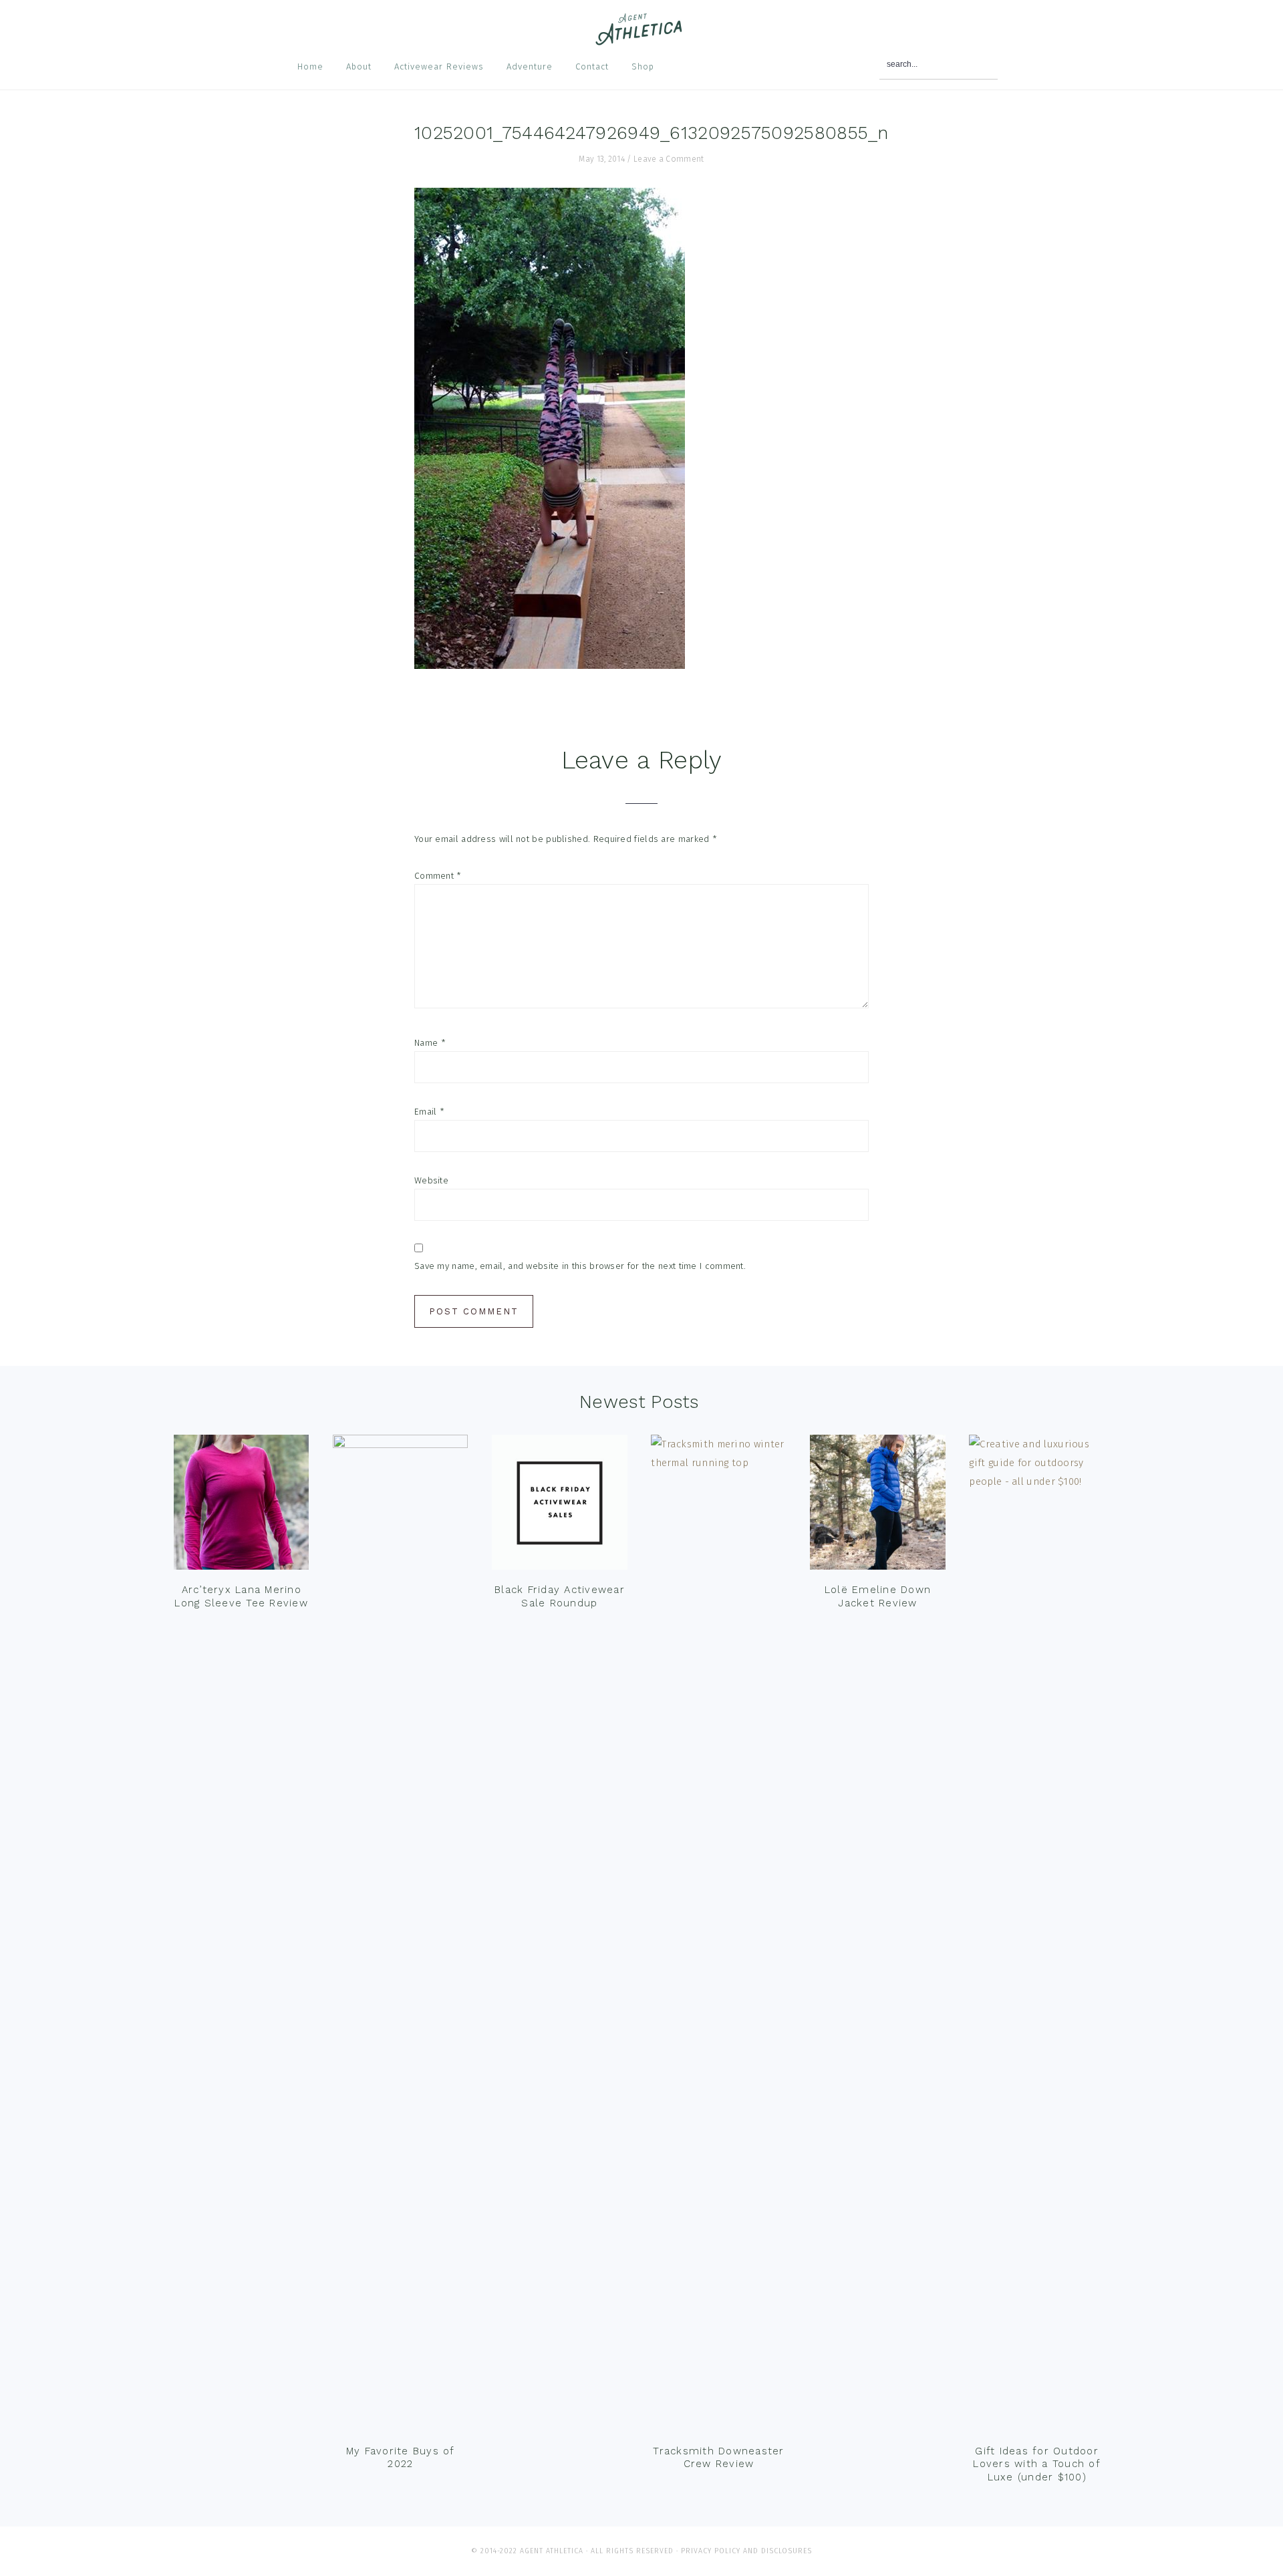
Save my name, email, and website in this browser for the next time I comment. (580, 1266)
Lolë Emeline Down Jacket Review (878, 1596)
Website (431, 1180)
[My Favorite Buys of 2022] (400, 1936)
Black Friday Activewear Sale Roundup (560, 1596)
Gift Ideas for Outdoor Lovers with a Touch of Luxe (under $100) (1037, 2464)
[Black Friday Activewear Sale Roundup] (559, 1506)
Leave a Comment (669, 159)
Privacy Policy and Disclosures (746, 2551)
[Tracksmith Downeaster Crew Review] (718, 1936)
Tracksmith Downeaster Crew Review (718, 2458)
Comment (438, 876)
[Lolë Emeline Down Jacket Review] (877, 1506)
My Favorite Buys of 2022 (401, 2458)
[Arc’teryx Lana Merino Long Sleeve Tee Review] (241, 1506)
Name (430, 1043)
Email (429, 1112)
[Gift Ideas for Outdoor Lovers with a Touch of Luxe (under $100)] (1036, 1936)
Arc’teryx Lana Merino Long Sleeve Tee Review (241, 1596)
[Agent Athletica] (642, 39)
